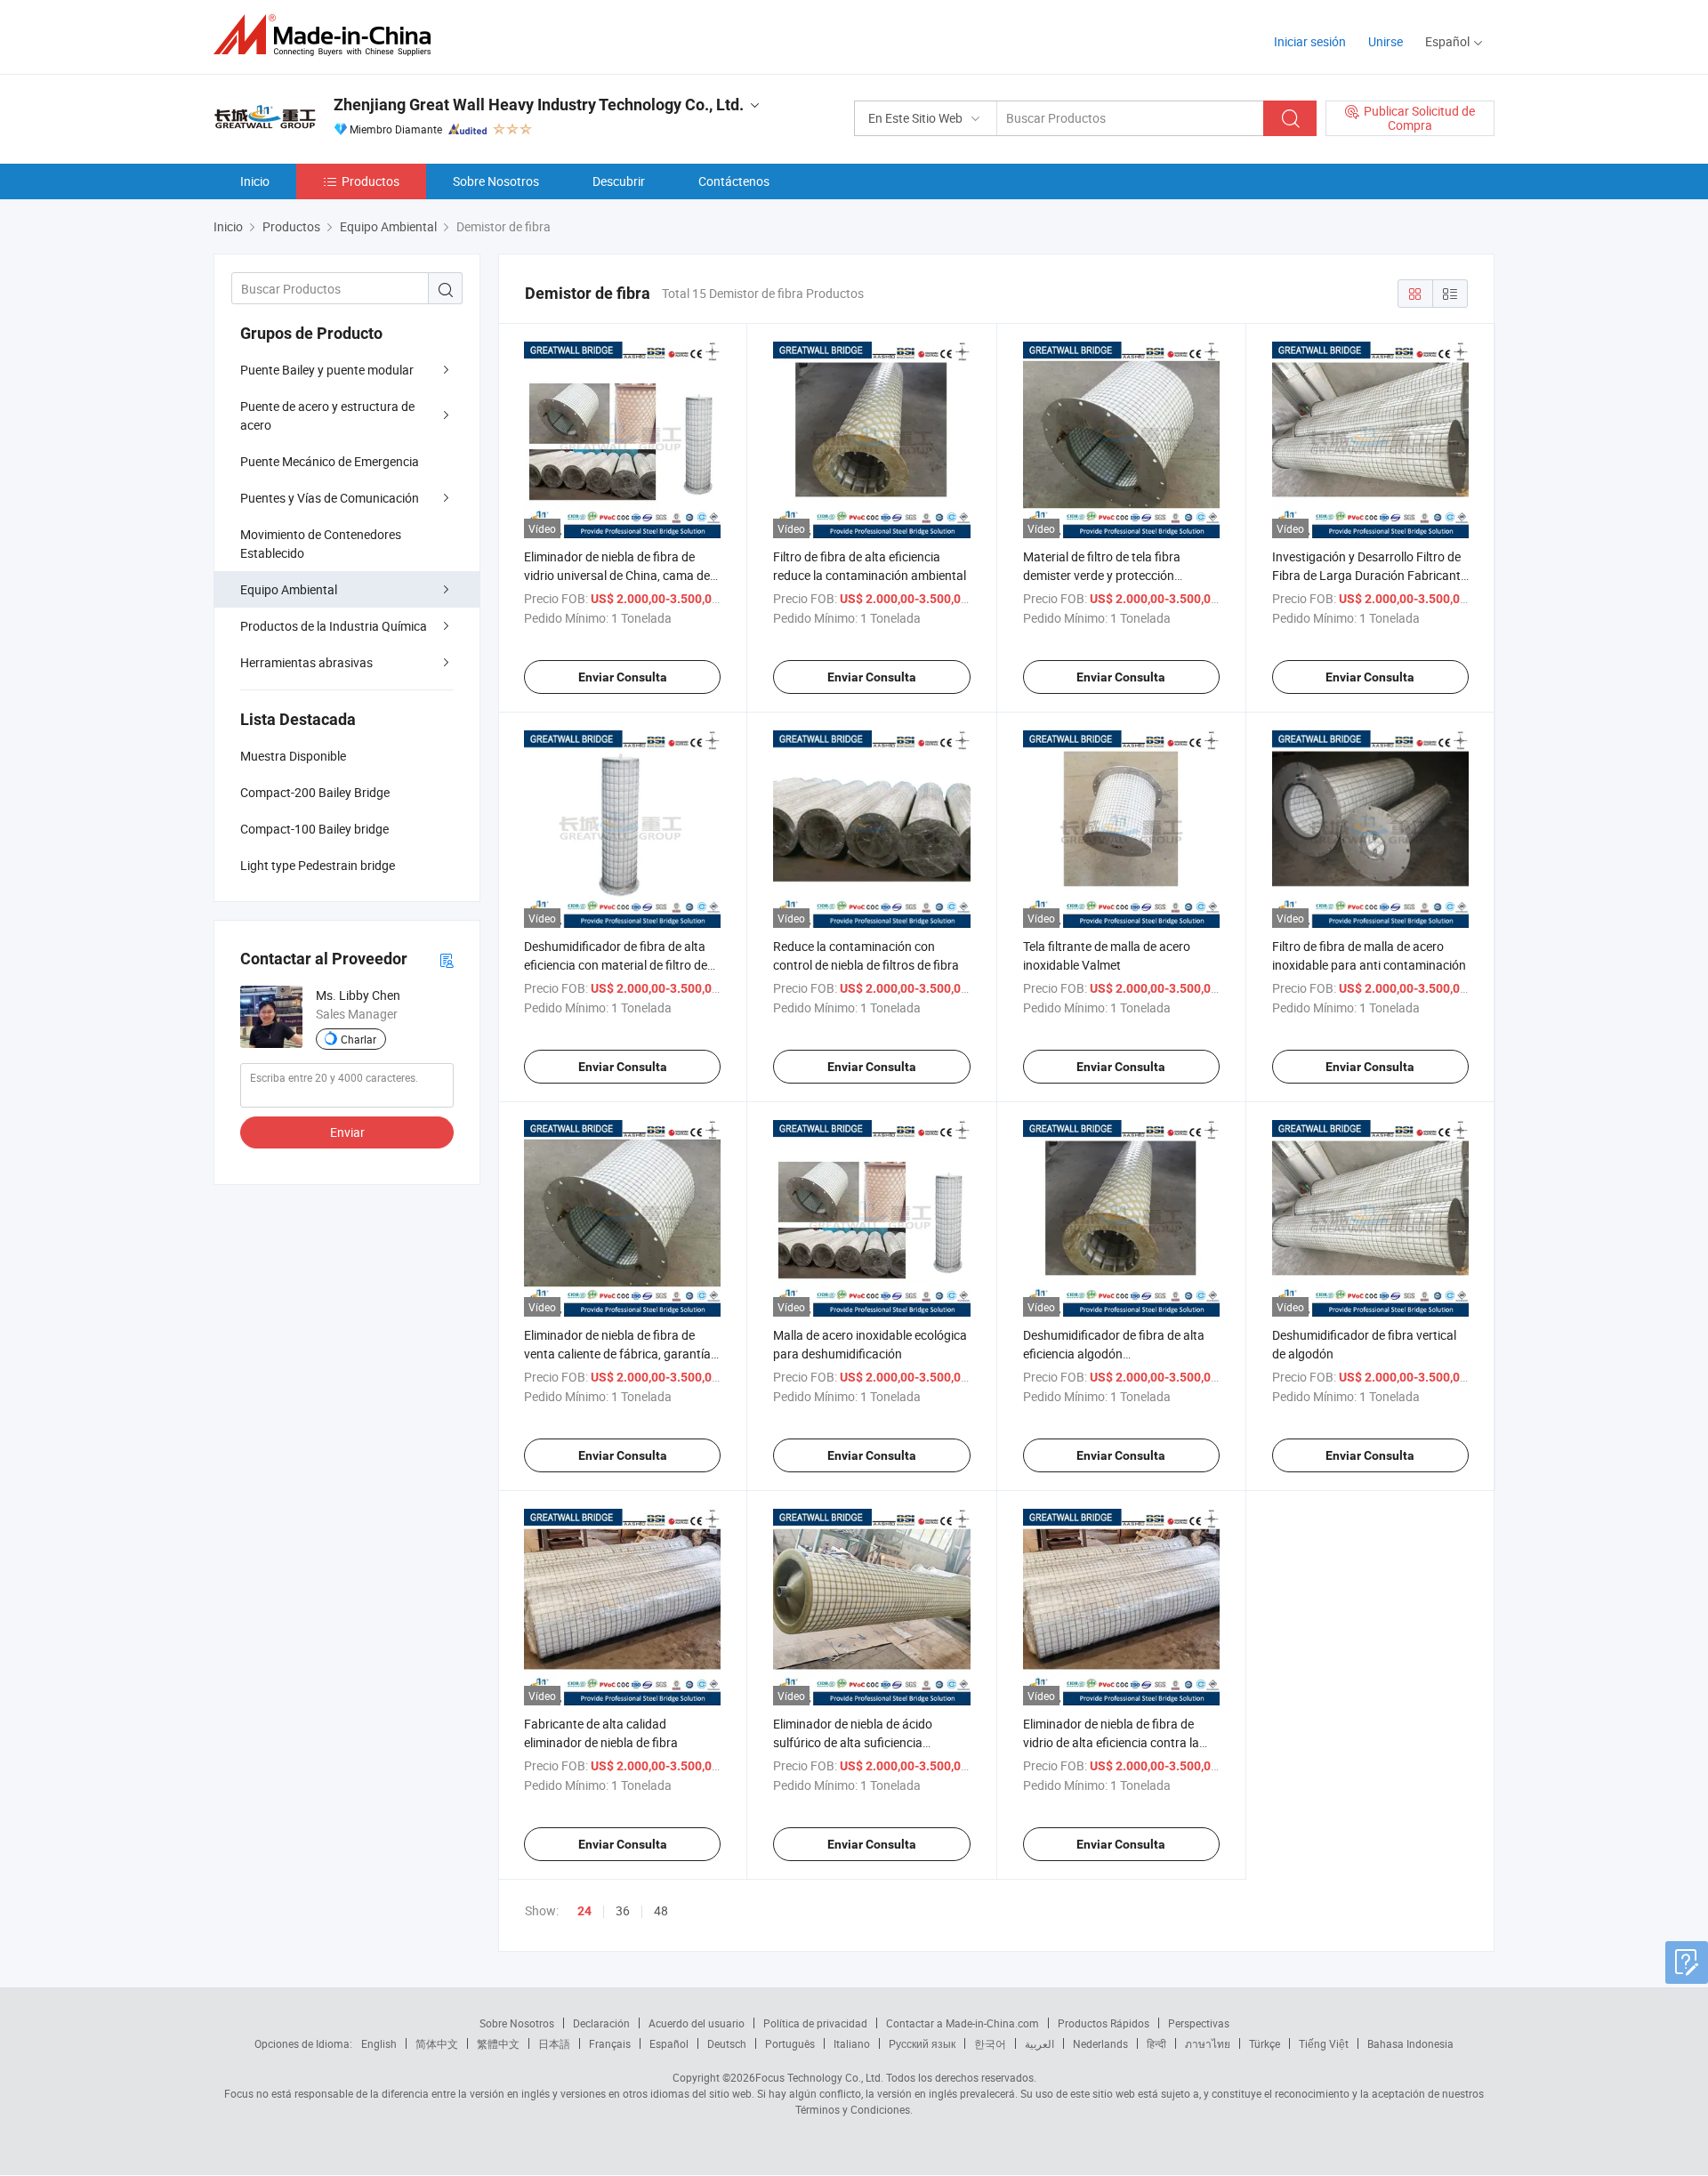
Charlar (359, 1039)
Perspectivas (1199, 2023)
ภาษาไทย (1208, 2043)
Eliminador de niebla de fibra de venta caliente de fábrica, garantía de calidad (617, 1354)
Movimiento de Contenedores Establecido (321, 544)
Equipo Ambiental (289, 589)
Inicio (255, 181)
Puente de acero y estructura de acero (327, 415)
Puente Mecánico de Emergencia (330, 461)
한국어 (990, 2043)
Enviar (347, 1132)
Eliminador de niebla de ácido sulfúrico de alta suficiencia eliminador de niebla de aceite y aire (870, 1742)
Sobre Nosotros (496, 181)
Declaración (601, 2023)
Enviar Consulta (623, 677)
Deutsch (727, 2043)
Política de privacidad (815, 2023)
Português (790, 2043)
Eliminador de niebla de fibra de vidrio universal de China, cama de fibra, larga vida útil (617, 575)
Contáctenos (734, 181)
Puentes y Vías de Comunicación (330, 498)
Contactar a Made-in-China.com (963, 2023)
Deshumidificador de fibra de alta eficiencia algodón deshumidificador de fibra (1114, 1354)
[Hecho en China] (328, 35)
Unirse (1386, 41)
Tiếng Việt (1324, 2043)
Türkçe (1265, 2043)
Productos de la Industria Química (334, 626)
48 (661, 1910)
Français (610, 2043)
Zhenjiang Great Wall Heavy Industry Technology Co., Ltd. (539, 105)
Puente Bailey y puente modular (327, 370)
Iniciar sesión (1310, 41)
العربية (1039, 2043)
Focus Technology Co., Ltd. (819, 2077)
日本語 (554, 2043)
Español (669, 2043)
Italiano (852, 2043)
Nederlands (1100, 2043)
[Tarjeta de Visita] (447, 959)
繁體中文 (498, 2043)
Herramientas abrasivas (306, 662)
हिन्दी (1156, 2043)
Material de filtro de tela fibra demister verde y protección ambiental (1102, 575)
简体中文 (437, 2043)
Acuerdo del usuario (697, 2023)
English (379, 2043)
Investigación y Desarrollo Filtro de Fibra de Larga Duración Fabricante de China (1370, 575)
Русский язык (922, 2043)
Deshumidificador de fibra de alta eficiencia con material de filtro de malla (616, 965)
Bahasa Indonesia (1410, 2043)
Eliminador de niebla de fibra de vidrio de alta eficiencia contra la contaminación (1111, 1742)
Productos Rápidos (1104, 2023)
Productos (371, 181)
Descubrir (619, 181)
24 (584, 1911)
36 (623, 1910)
